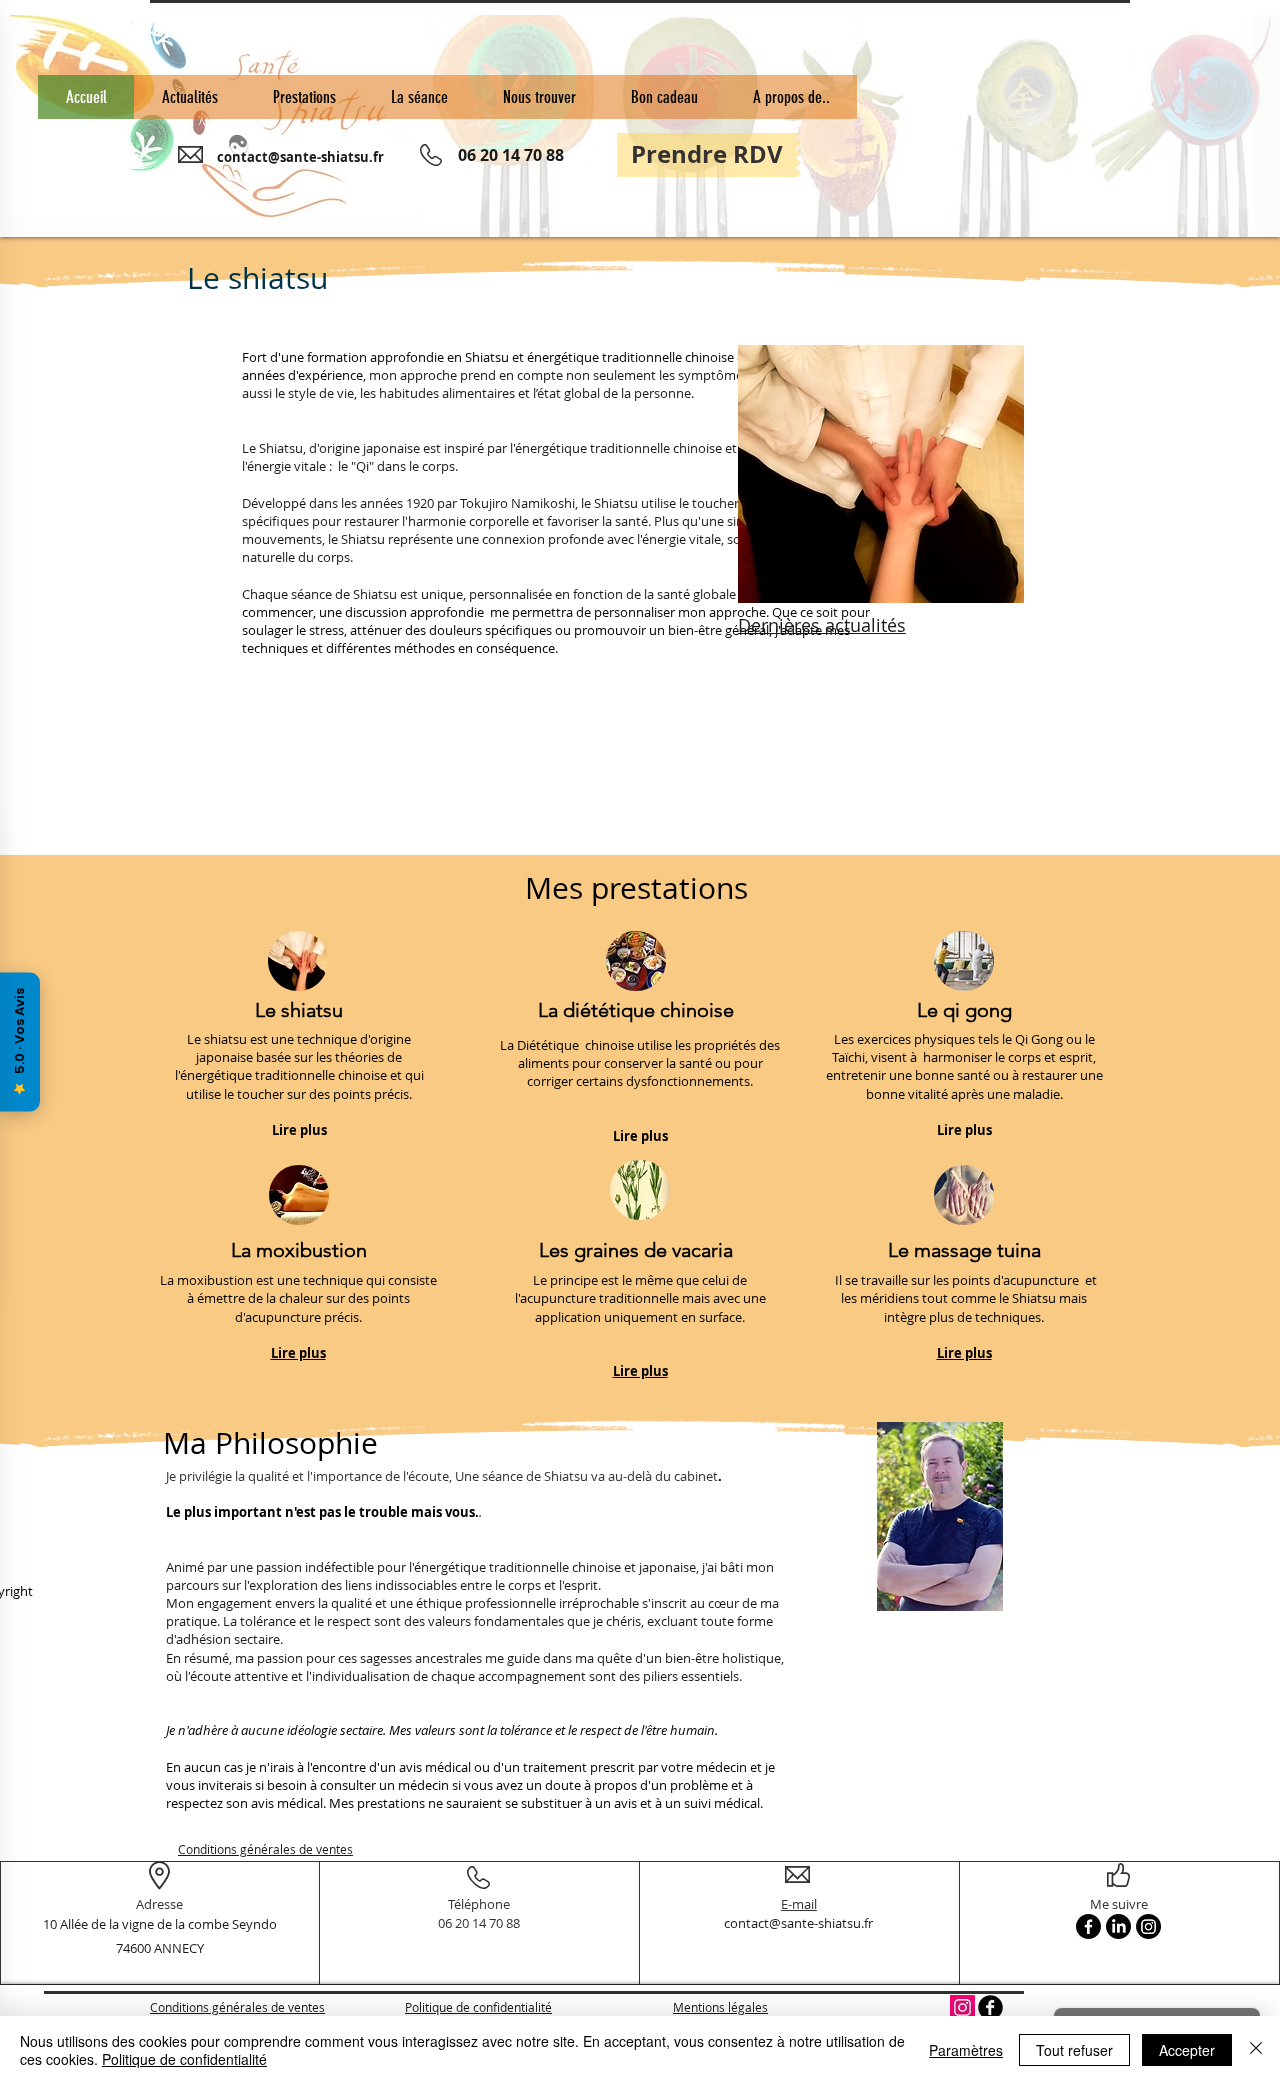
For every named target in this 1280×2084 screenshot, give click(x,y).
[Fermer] (1256, 2050)
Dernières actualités (822, 625)
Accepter (1187, 2050)
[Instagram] (1148, 1926)
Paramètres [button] (966, 2050)
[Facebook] (1088, 1926)
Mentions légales (720, 2007)
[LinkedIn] (1118, 1926)
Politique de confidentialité (478, 2007)
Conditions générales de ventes (265, 1849)
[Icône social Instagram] (962, 2007)
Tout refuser (1074, 2050)
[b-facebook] (990, 2007)
